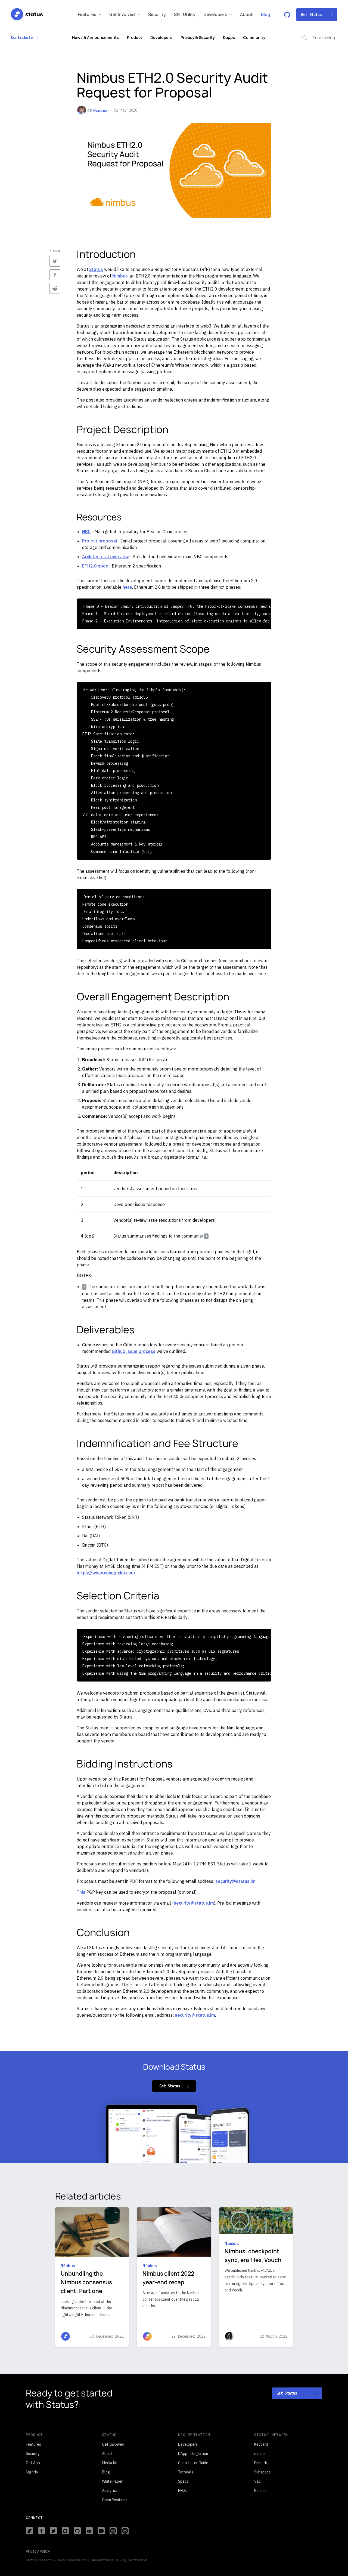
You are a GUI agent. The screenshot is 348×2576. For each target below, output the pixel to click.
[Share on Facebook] (55, 275)
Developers (215, 15)
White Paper (112, 2481)
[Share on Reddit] (55, 288)
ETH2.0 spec (95, 566)
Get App (33, 2463)
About (246, 15)
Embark (261, 2463)
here (127, 587)
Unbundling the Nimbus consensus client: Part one (86, 2282)
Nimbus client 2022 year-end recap (168, 2278)
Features (87, 15)
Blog (266, 15)
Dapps (229, 37)
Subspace (262, 2472)
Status (96, 269)
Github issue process (134, 1351)
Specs (183, 2481)
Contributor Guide (193, 2463)
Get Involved (122, 15)
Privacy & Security (198, 37)
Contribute (22, 38)
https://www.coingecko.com (106, 1573)
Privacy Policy (38, 2551)
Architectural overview (105, 557)
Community (254, 37)
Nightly (32, 2472)
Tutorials (186, 2472)
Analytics (110, 2491)
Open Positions (115, 2500)
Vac (257, 2481)
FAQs (182, 2491)
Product (135, 37)
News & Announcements (95, 37)
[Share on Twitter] (55, 261)
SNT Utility (185, 15)
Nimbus (100, 110)
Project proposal (100, 541)
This (81, 1892)
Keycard (261, 2444)
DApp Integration (193, 2454)
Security (157, 15)
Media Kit (110, 2463)
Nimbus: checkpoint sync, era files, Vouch (253, 2256)
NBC (86, 532)
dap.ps (260, 2454)
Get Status (311, 15)
